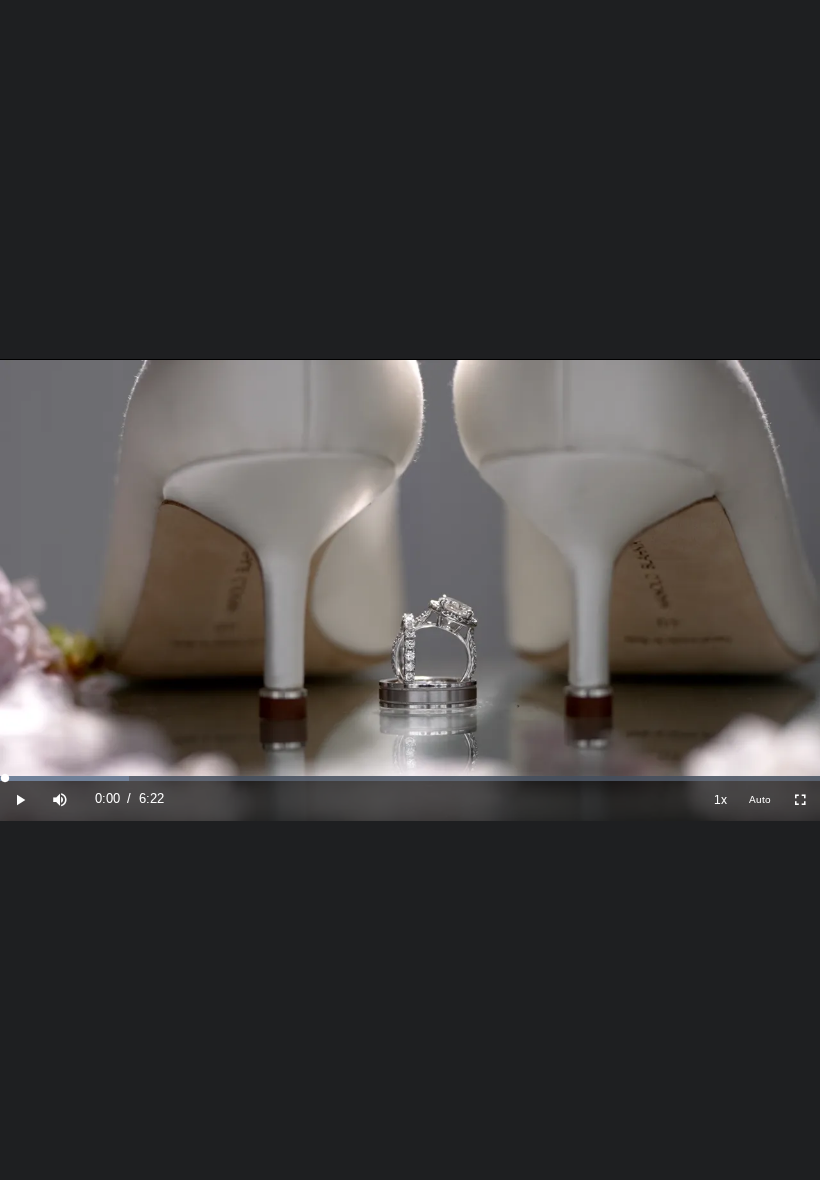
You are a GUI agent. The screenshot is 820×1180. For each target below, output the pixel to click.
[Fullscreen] (800, 799)
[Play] (20, 799)
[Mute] (60, 799)
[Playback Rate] (720, 799)
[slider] (410, 778)
